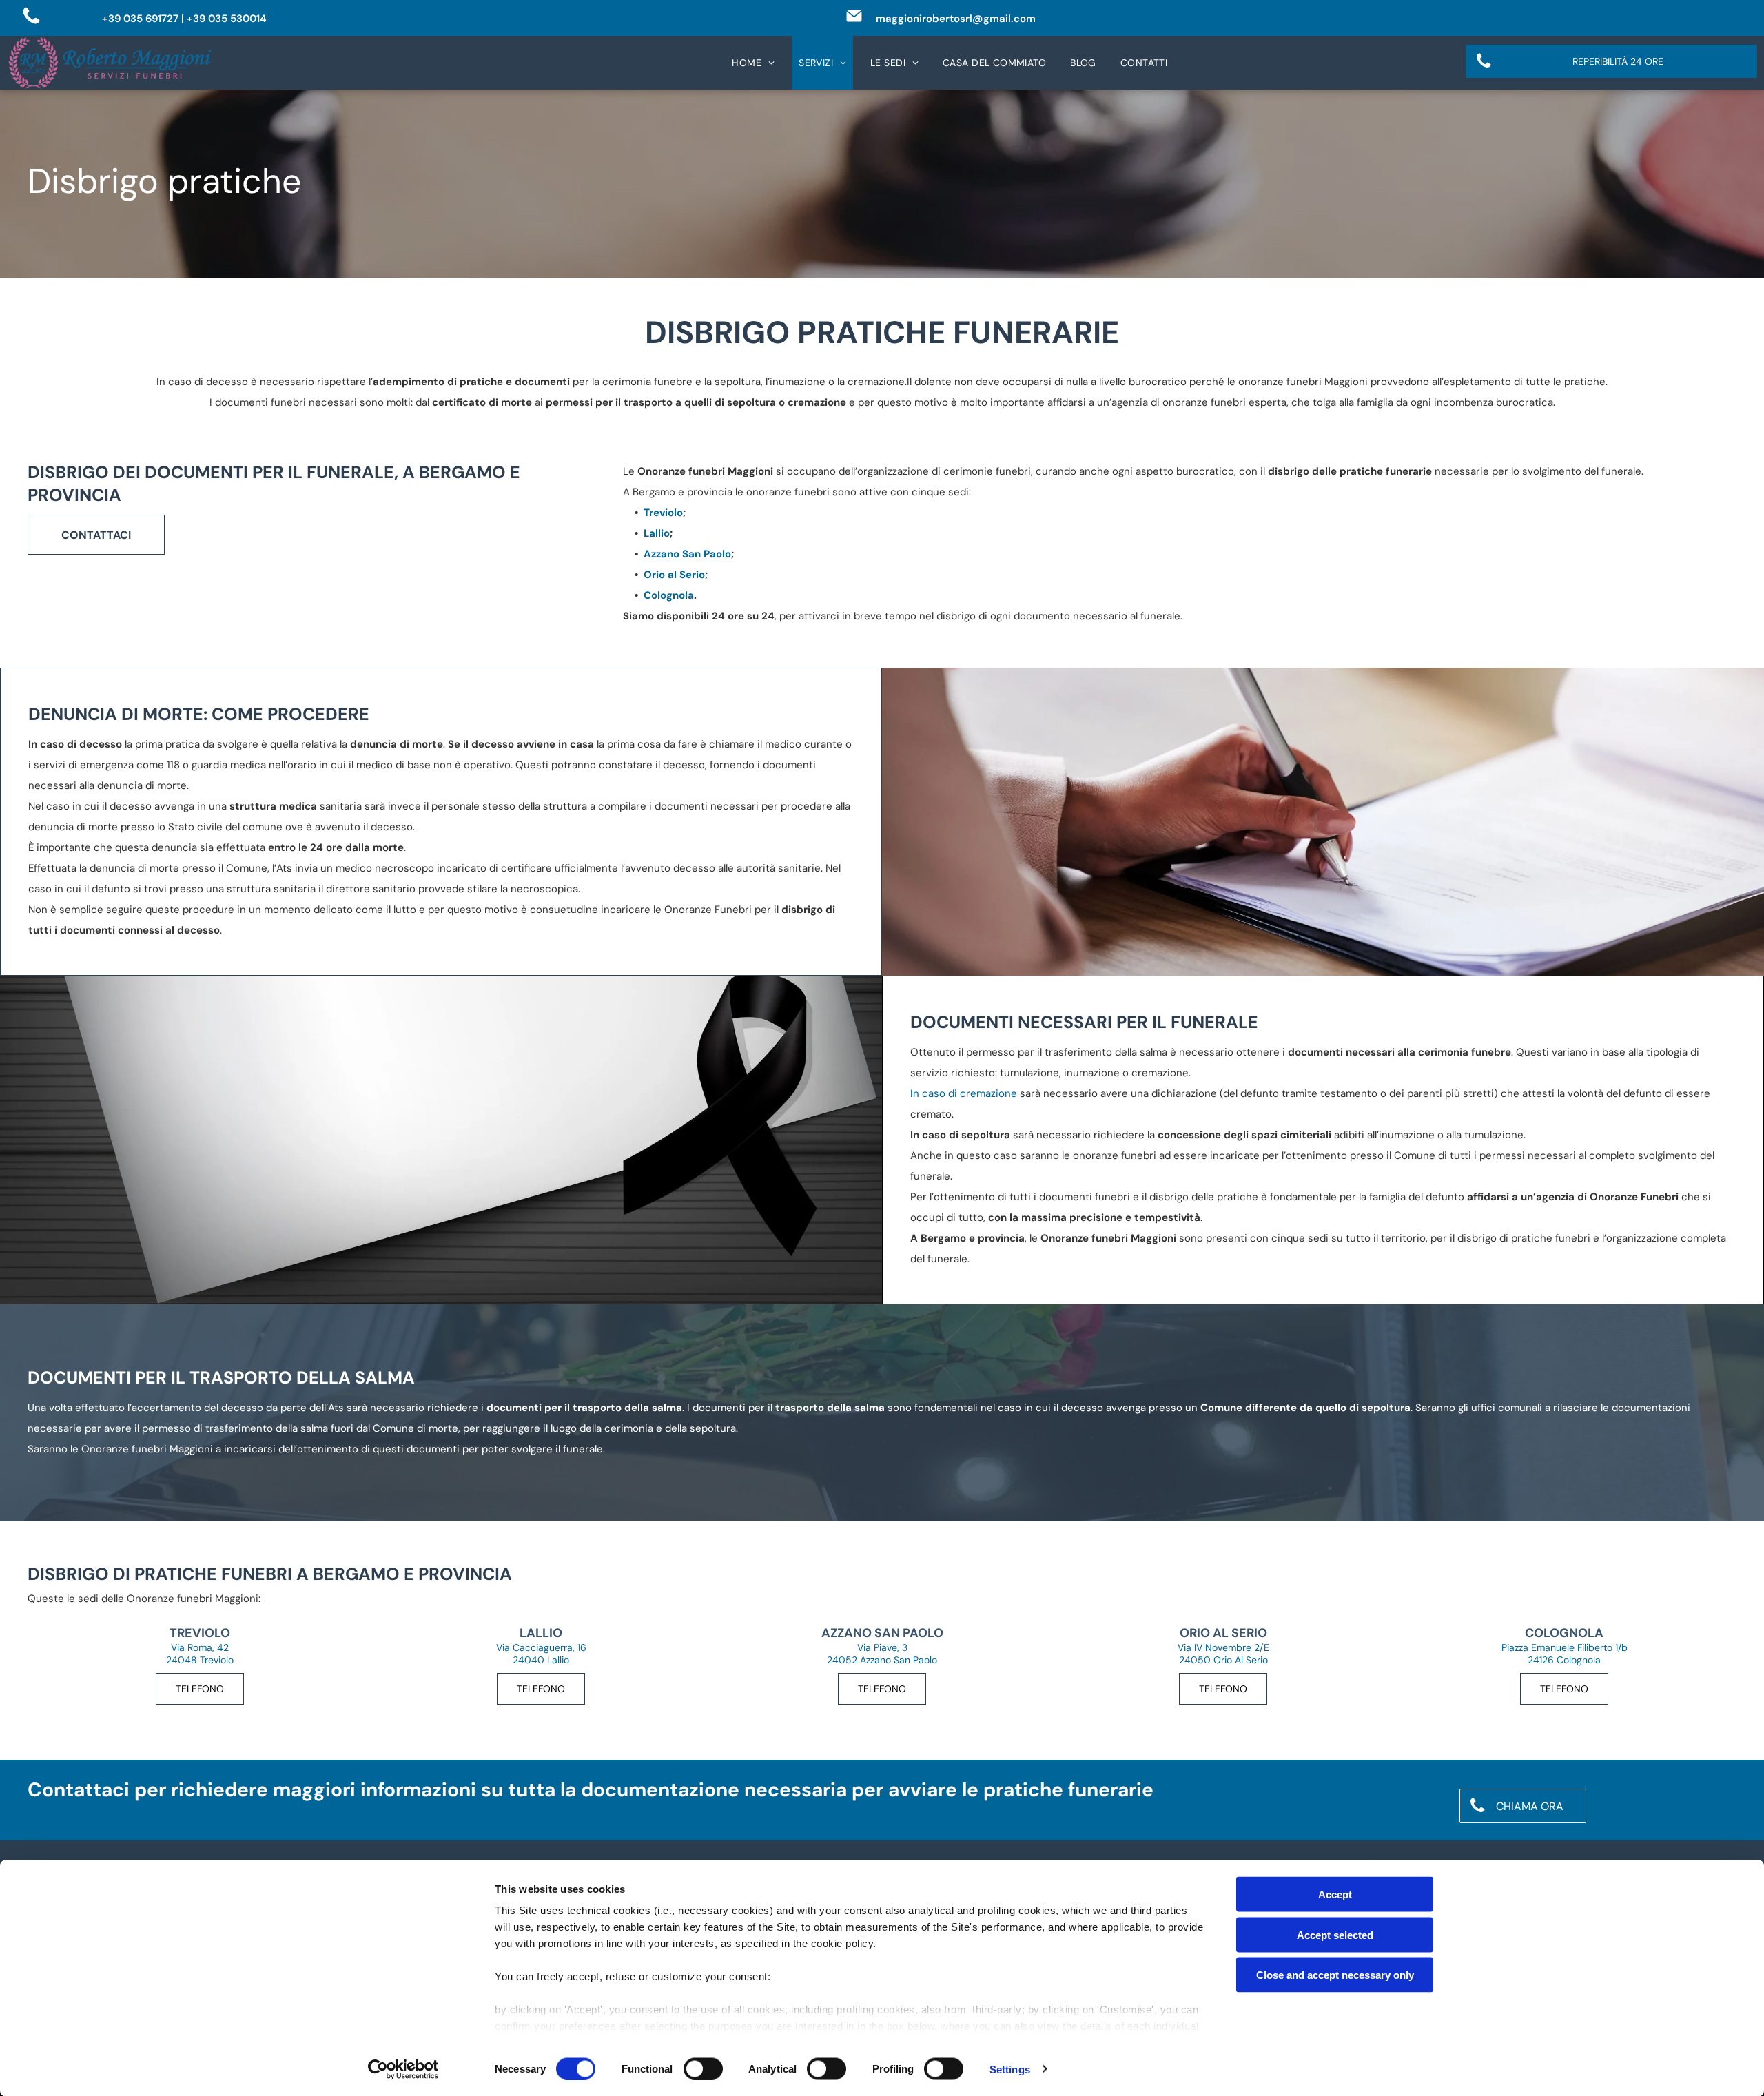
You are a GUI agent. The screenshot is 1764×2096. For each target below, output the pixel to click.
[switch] (703, 2068)
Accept (1335, 1894)
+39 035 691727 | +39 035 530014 (184, 19)
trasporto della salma (830, 1408)
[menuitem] (758, 63)
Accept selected (1335, 1934)
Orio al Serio (674, 575)
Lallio (657, 533)
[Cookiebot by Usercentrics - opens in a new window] (403, 2069)
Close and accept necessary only (1335, 1975)
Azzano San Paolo (687, 554)
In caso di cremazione (964, 1093)
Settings (1010, 2069)
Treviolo (663, 513)
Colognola (669, 595)
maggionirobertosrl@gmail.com (956, 19)
